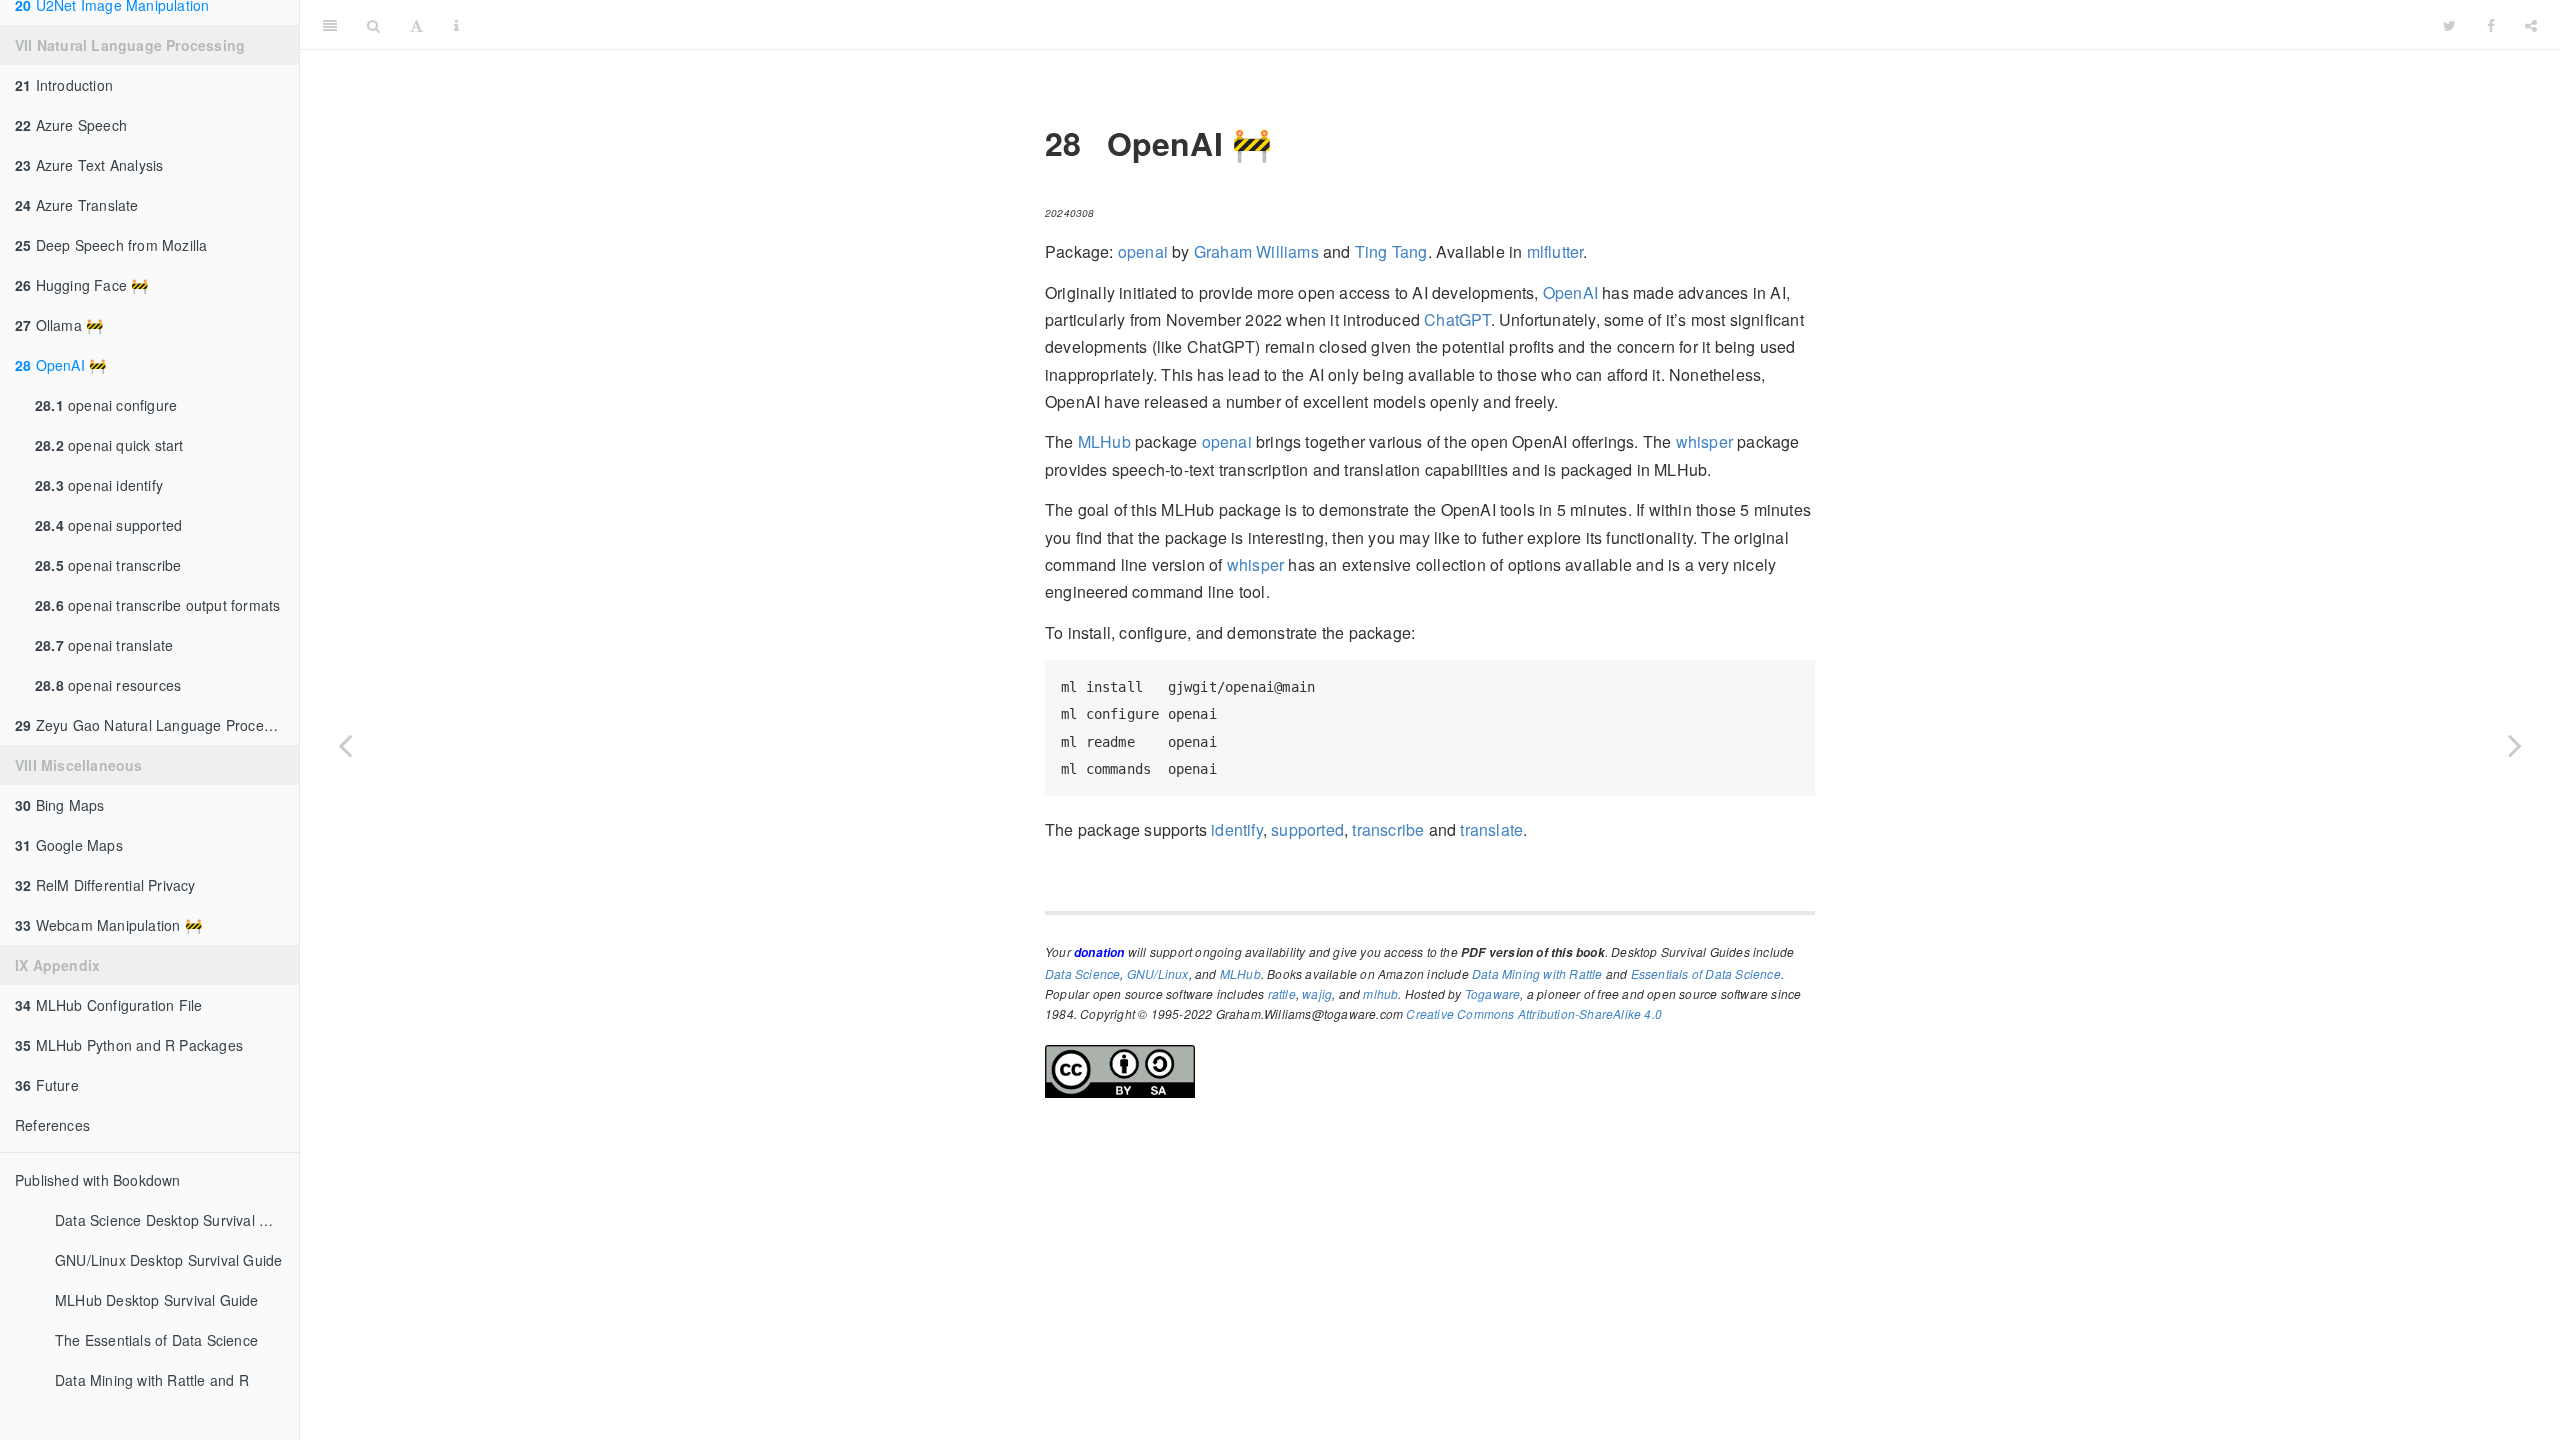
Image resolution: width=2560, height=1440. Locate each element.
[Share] (2531, 25)
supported (1307, 829)
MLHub (1104, 441)
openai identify (99, 485)
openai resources (108, 685)
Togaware (1493, 993)
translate (1491, 829)
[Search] (373, 25)
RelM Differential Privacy (105, 885)
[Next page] (2515, 745)
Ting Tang (1391, 251)
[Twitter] (2449, 25)
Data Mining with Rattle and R (152, 1380)
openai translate (104, 645)
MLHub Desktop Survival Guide (157, 1300)
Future (47, 1085)
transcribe (1388, 829)
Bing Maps (59, 805)
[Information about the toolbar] (456, 25)
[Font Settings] (416, 25)
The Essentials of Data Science (156, 1340)
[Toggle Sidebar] (330, 25)
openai (1143, 251)
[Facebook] (2491, 25)
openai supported (108, 525)
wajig (1317, 993)
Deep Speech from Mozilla (111, 245)
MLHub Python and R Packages (129, 1045)
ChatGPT (1457, 319)
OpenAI (1570, 292)
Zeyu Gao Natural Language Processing (156, 725)
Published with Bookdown (98, 1180)
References (52, 1125)
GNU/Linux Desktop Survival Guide (168, 1260)
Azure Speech (71, 125)
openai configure (106, 405)
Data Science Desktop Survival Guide (176, 1220)
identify (1237, 829)
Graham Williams (1256, 251)
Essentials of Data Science (1706, 973)
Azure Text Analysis (89, 165)
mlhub (1380, 993)
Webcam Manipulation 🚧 (108, 925)
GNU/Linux (1158, 973)
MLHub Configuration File (108, 1005)
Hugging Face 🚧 (81, 285)
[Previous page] (345, 745)
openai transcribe (108, 565)
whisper (1704, 441)
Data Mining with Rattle (1537, 973)
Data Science (1082, 973)
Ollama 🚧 (59, 325)
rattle (1282, 993)
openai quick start (109, 445)
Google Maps (69, 845)
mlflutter (1555, 251)
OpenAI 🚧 (60, 365)
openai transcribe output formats (157, 605)
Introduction (64, 85)
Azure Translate (77, 205)
